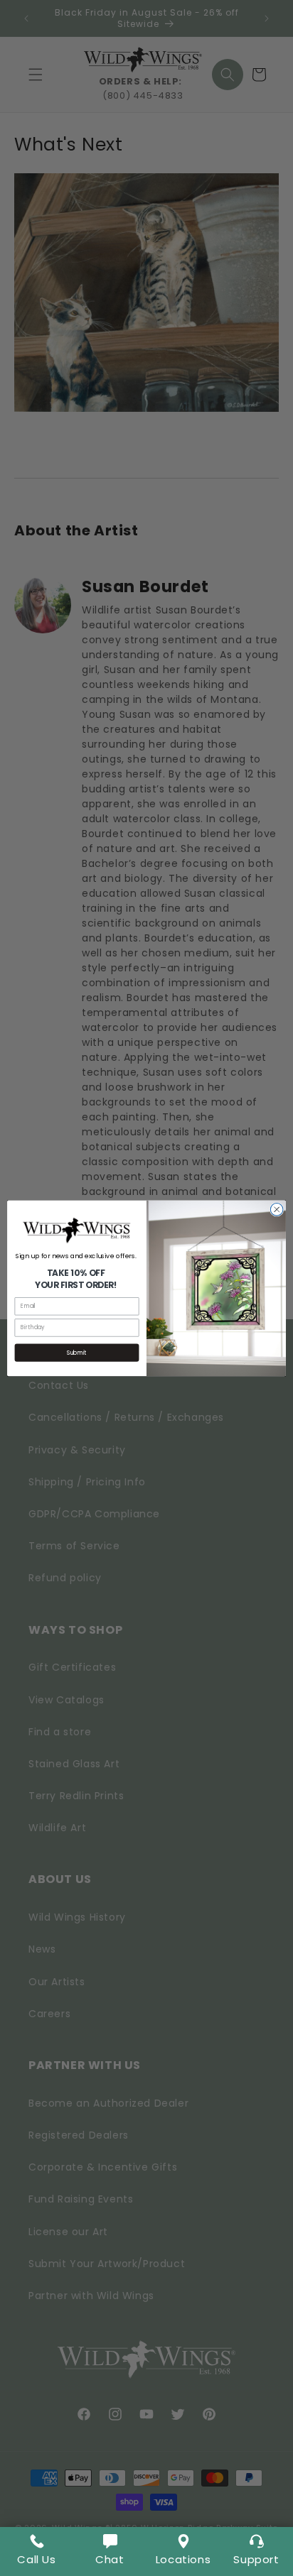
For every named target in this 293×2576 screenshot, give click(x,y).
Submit (77, 1353)
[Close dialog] (277, 1209)
